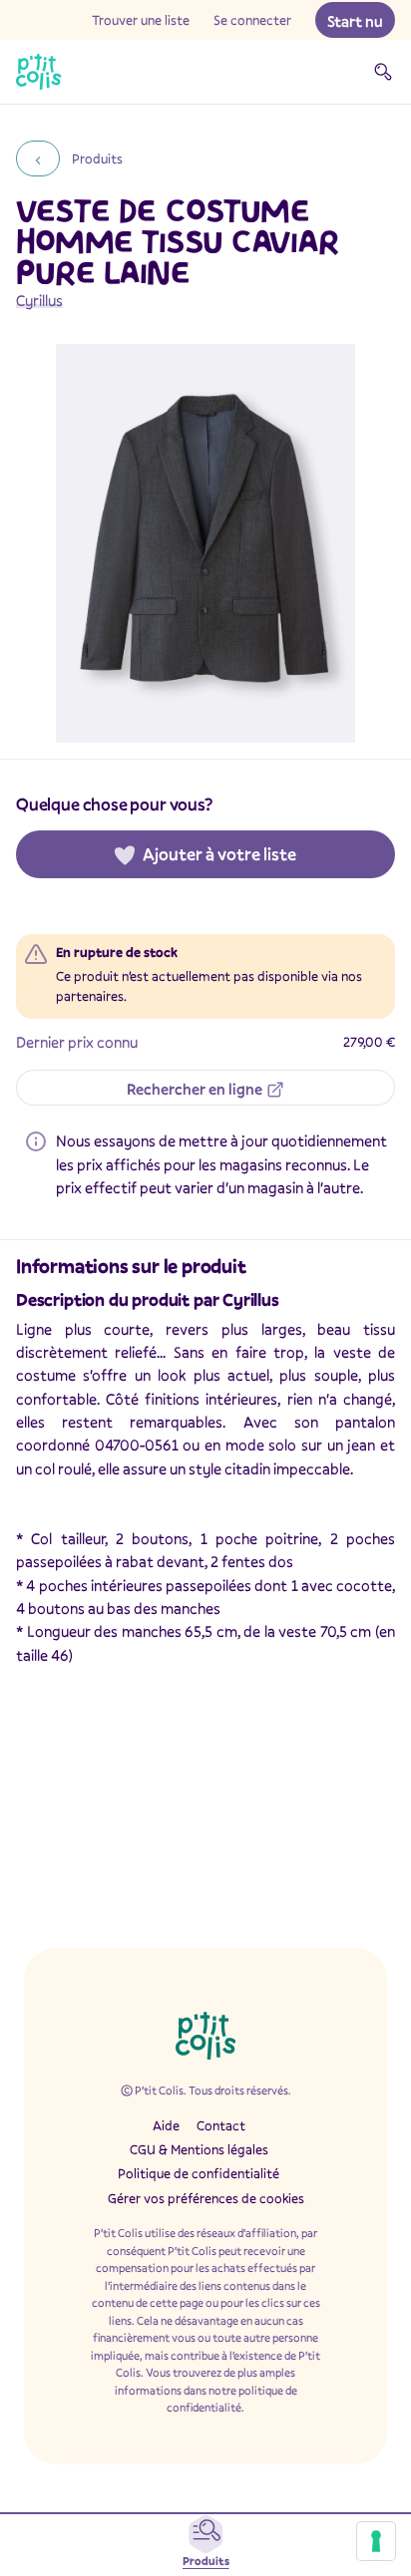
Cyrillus (39, 300)
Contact (221, 2125)
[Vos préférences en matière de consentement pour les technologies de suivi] (376, 2541)
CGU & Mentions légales (199, 2149)
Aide (166, 2125)
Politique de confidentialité (199, 2173)
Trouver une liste (141, 20)
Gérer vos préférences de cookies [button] (206, 2198)
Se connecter (252, 20)
